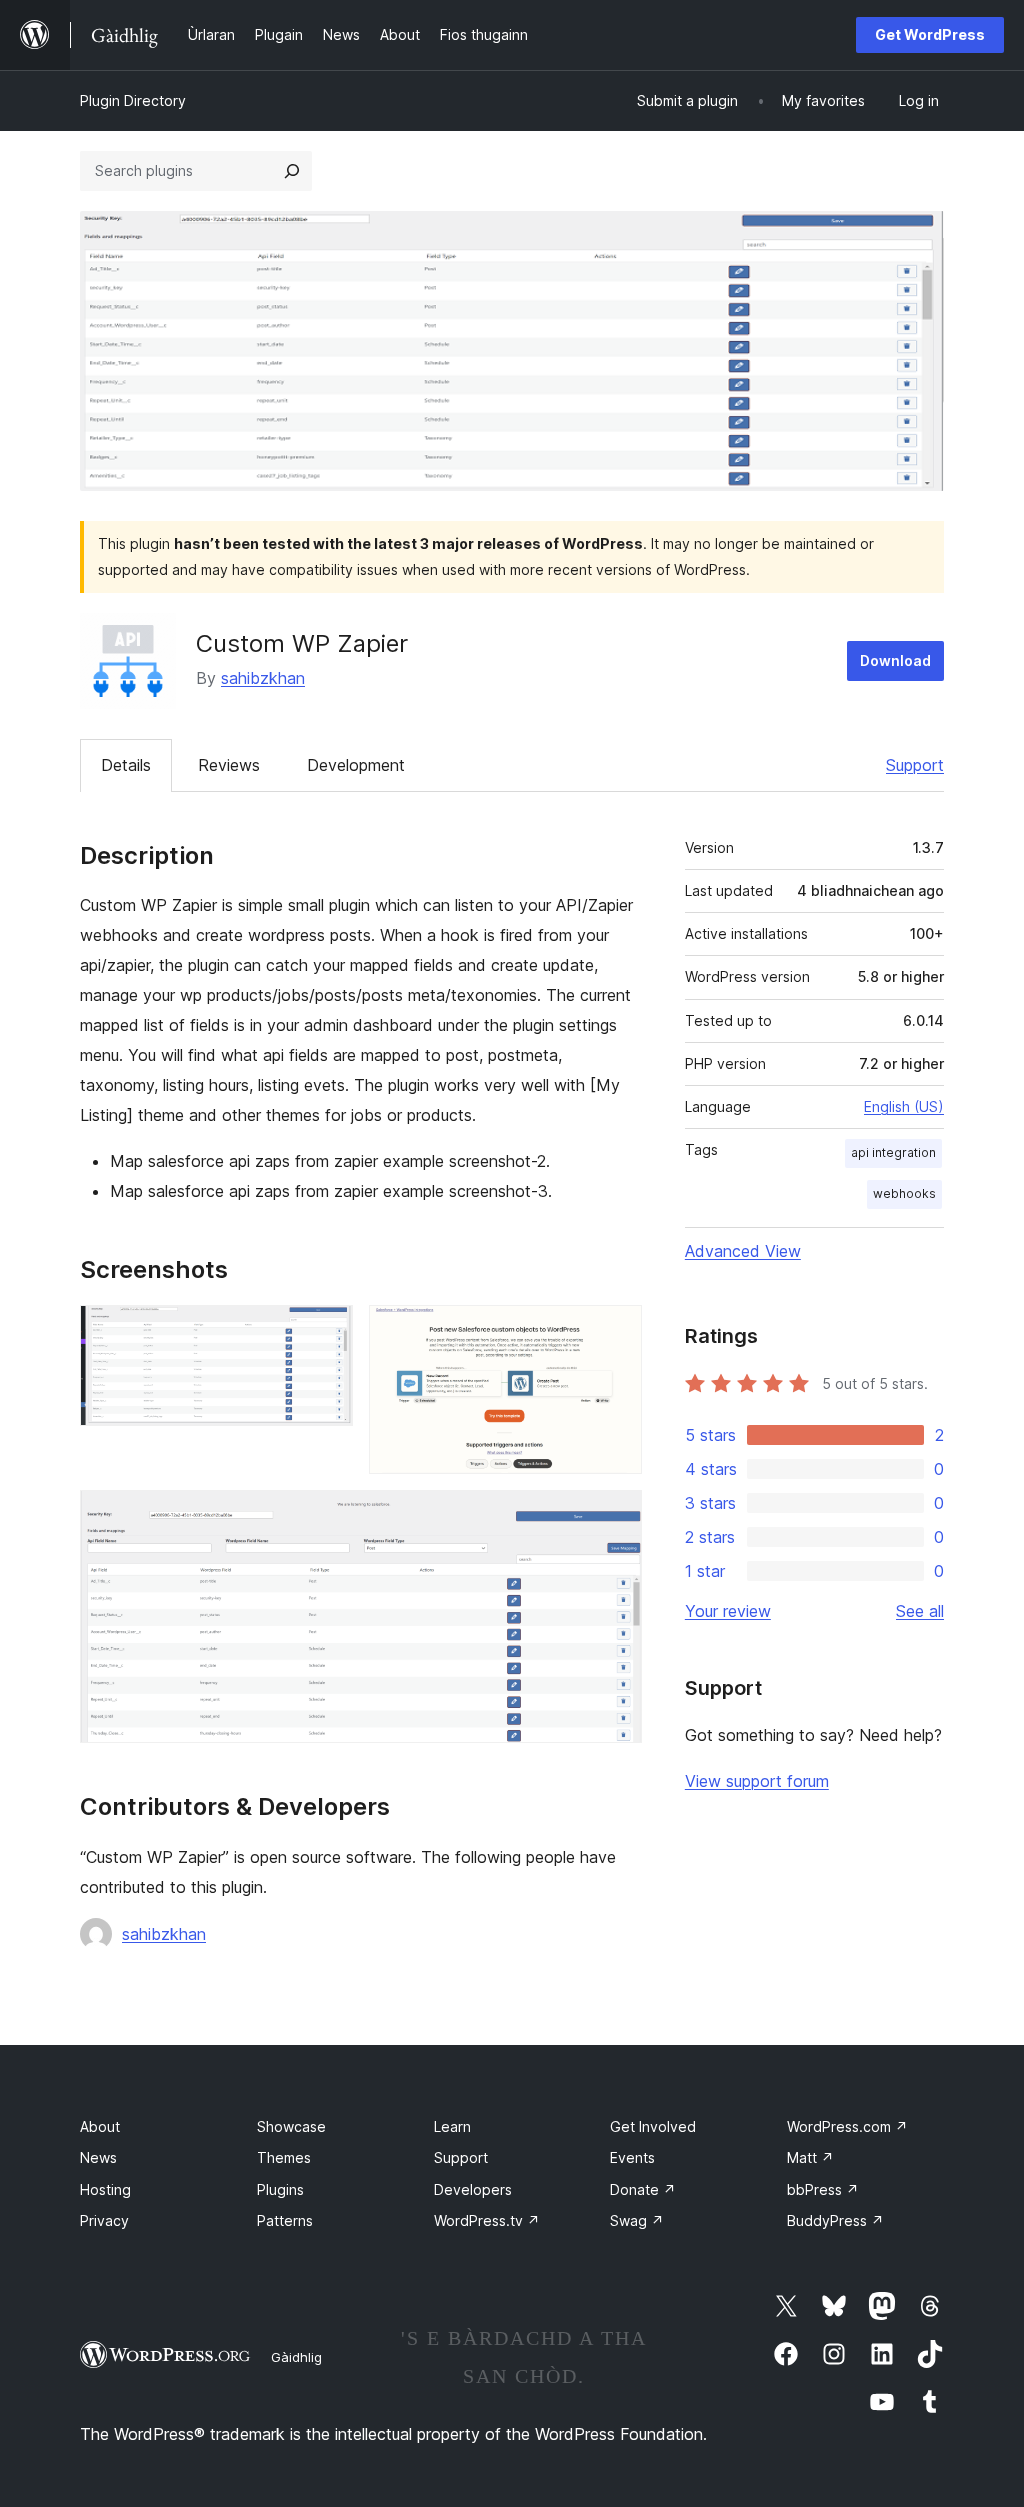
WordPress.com (847, 2126)
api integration (893, 1152)
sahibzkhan (263, 678)
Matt (810, 2157)
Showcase (291, 2126)
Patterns (285, 2220)
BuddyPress (835, 2220)
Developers (473, 2189)
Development (356, 765)
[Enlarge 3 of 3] (615, 1517)
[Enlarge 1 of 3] (326, 1332)
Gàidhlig (296, 2357)
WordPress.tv (487, 2220)
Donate (643, 2189)
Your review (728, 1611)
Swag (637, 2220)
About (100, 2126)
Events (632, 2157)
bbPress (823, 2189)
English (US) (904, 1106)
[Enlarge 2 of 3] (615, 1332)
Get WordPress (930, 34)
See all (920, 1611)
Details (126, 765)
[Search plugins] (292, 171)
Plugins (280, 2189)
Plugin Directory (133, 100)
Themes (284, 2157)
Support (915, 765)
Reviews (229, 765)
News (98, 2157)
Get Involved (653, 2126)
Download (895, 660)
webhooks (904, 1193)
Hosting (105, 2189)
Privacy (104, 2220)
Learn (452, 2126)
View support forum (757, 1781)
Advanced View (743, 1251)
